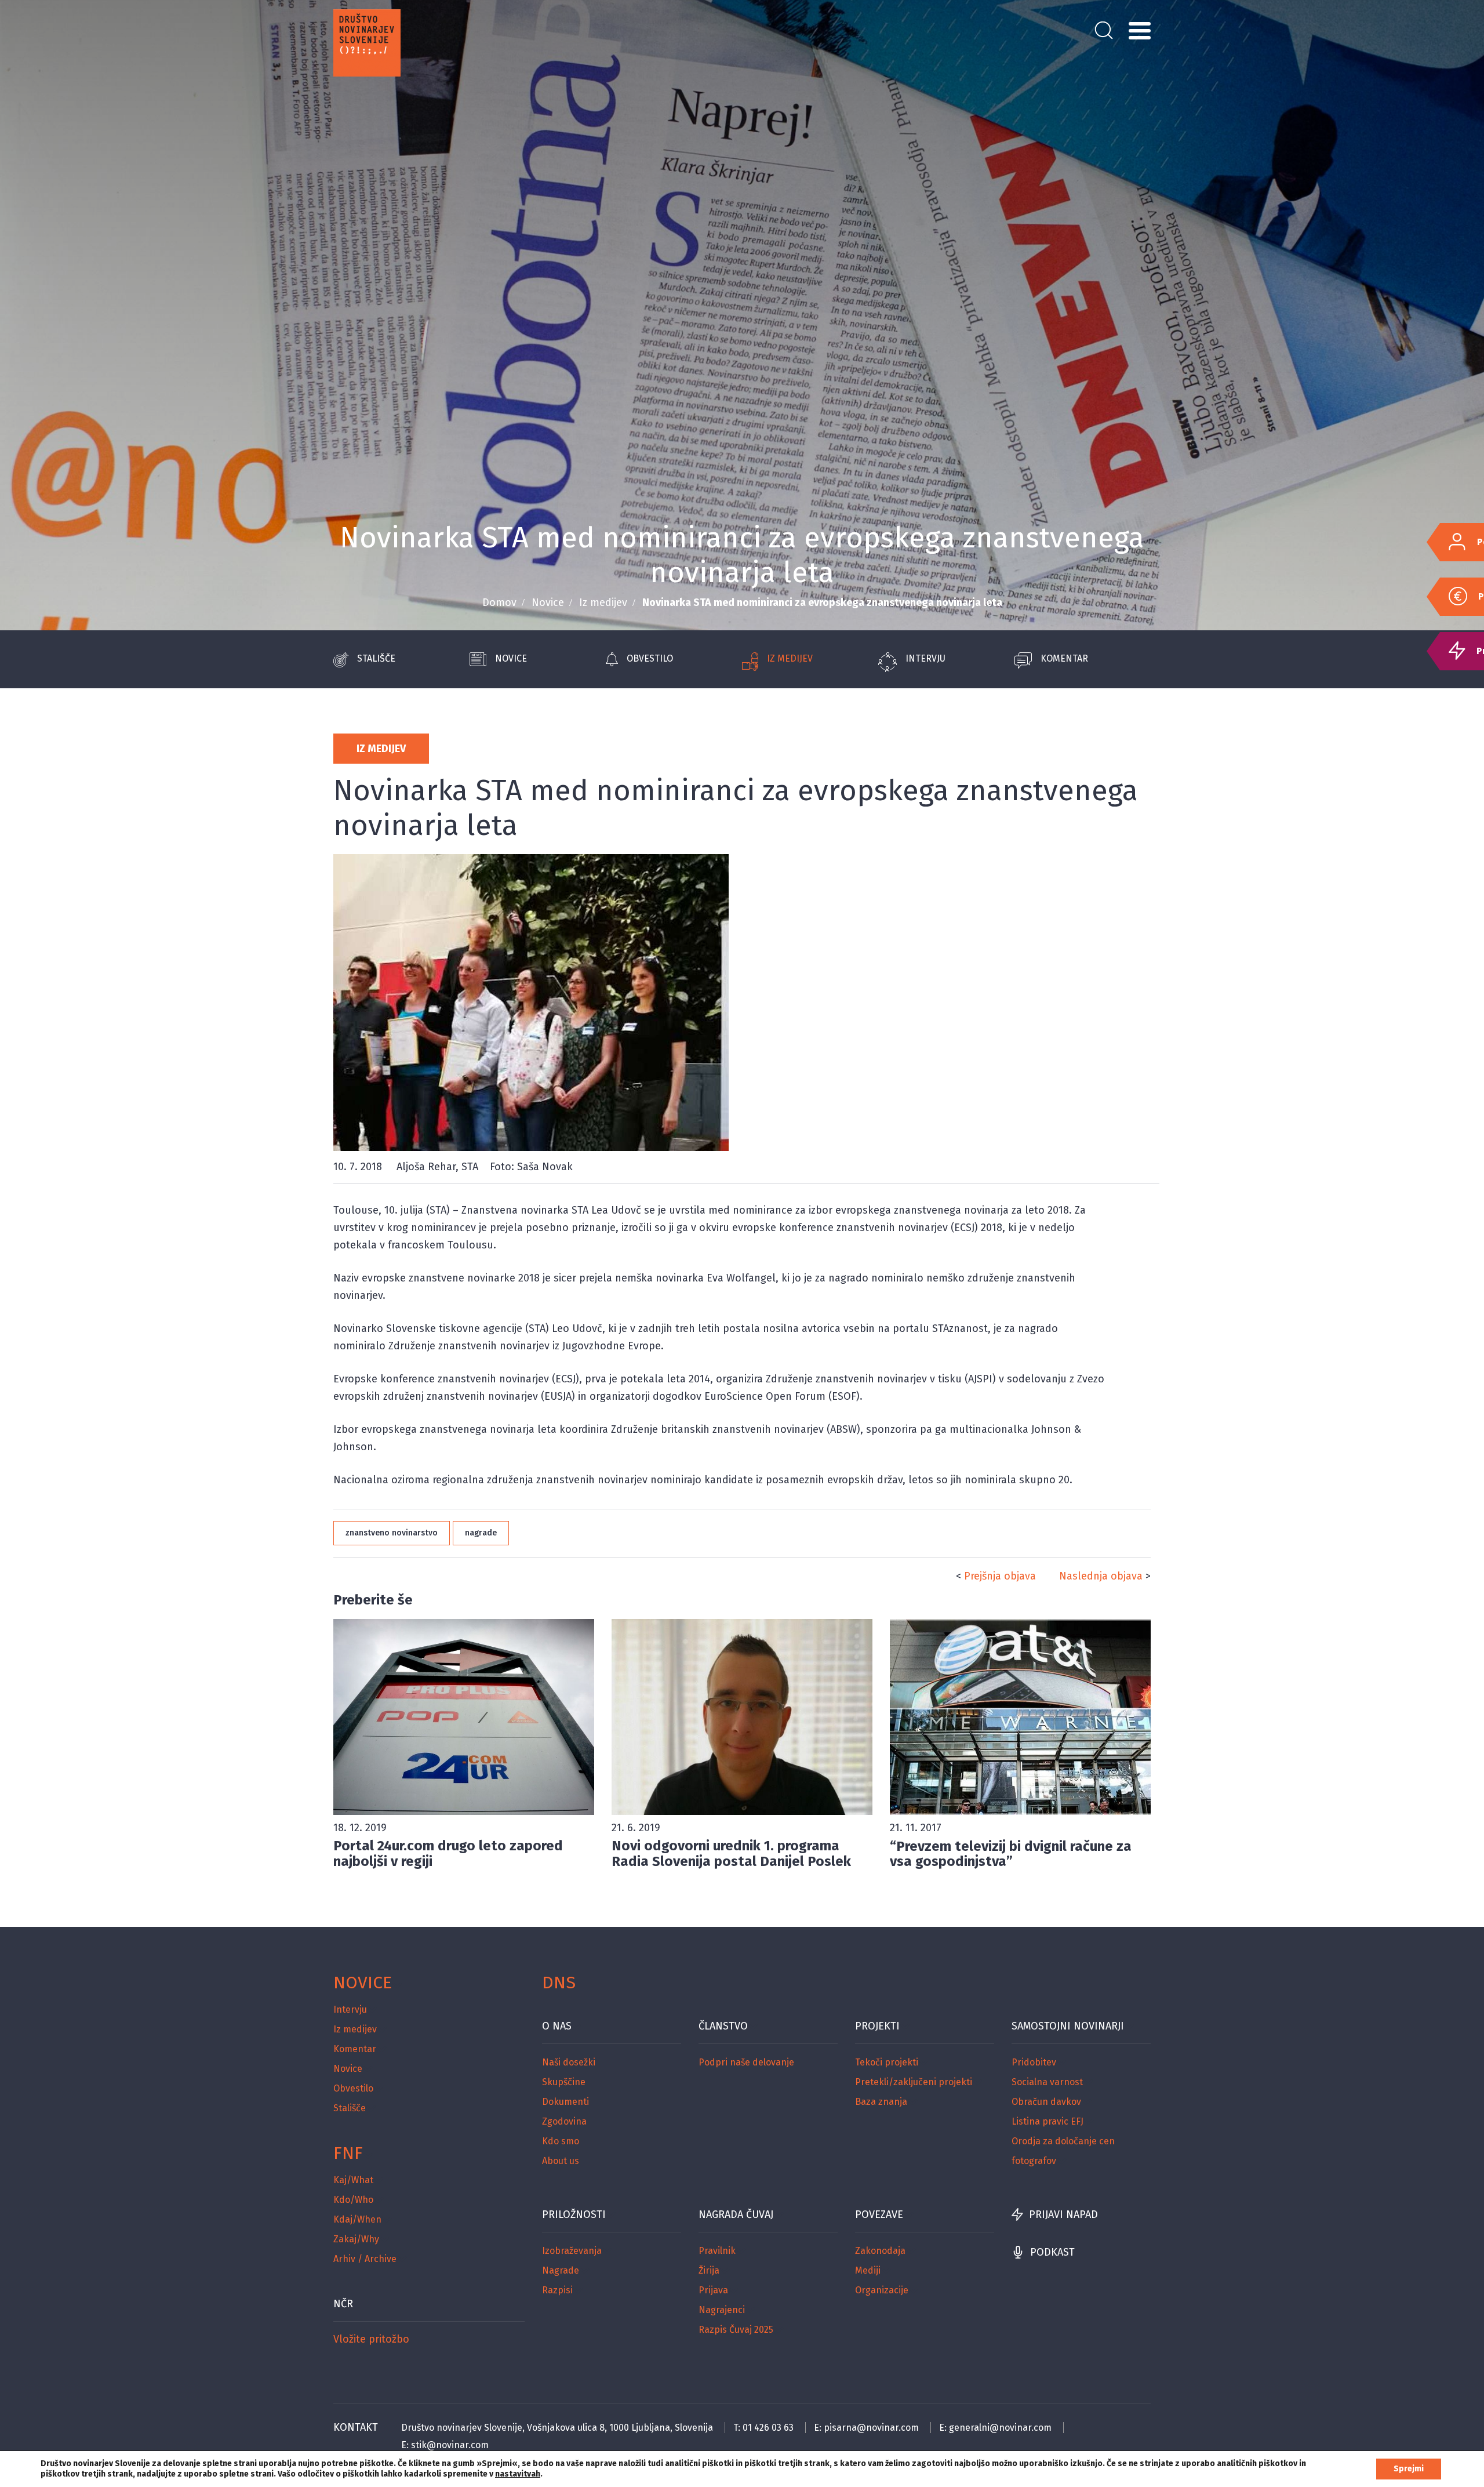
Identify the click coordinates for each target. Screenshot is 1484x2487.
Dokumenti (565, 2102)
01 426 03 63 (768, 2428)
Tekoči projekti (887, 2062)
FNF (348, 2153)
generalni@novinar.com (1000, 2428)
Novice (548, 602)
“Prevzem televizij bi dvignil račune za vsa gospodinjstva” (1011, 1854)
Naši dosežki (569, 2062)
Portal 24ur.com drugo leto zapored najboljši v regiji (448, 1853)
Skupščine (564, 2082)
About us (561, 2161)
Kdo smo (561, 2141)
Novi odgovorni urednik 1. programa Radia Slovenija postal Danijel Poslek (731, 1853)
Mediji (868, 2270)
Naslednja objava (1101, 1576)
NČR (343, 2304)
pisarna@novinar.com (871, 2428)
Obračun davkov (1046, 2102)
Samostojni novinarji (1068, 2026)
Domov (499, 602)
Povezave (879, 2214)
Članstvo (723, 2026)
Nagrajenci (722, 2310)
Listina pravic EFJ (1047, 2121)
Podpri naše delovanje (746, 2062)
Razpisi (557, 2290)
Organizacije (882, 2290)
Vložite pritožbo (371, 2339)
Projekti (877, 2026)
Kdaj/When (357, 2219)
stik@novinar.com (450, 2445)
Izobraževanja (572, 2251)
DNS (559, 1983)
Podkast (1052, 2252)
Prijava (713, 2290)
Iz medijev (603, 602)
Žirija (709, 2270)
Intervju (925, 658)
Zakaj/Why (356, 2239)
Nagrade (561, 2270)
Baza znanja (881, 2102)
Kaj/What (353, 2180)
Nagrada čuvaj (736, 2214)
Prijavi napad (1063, 2214)
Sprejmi (1409, 2469)
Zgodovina (564, 2121)
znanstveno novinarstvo (392, 1533)
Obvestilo (650, 658)
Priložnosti (574, 2214)
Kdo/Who (353, 2200)
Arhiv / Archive (365, 2259)
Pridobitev (1034, 2062)
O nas (557, 2026)
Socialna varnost (1047, 2082)
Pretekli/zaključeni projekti (914, 2082)
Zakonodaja (880, 2251)
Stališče (376, 658)
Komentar (1064, 658)
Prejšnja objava (1000, 1576)
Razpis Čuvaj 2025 (736, 2330)
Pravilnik (717, 2251)
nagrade (481, 1533)
